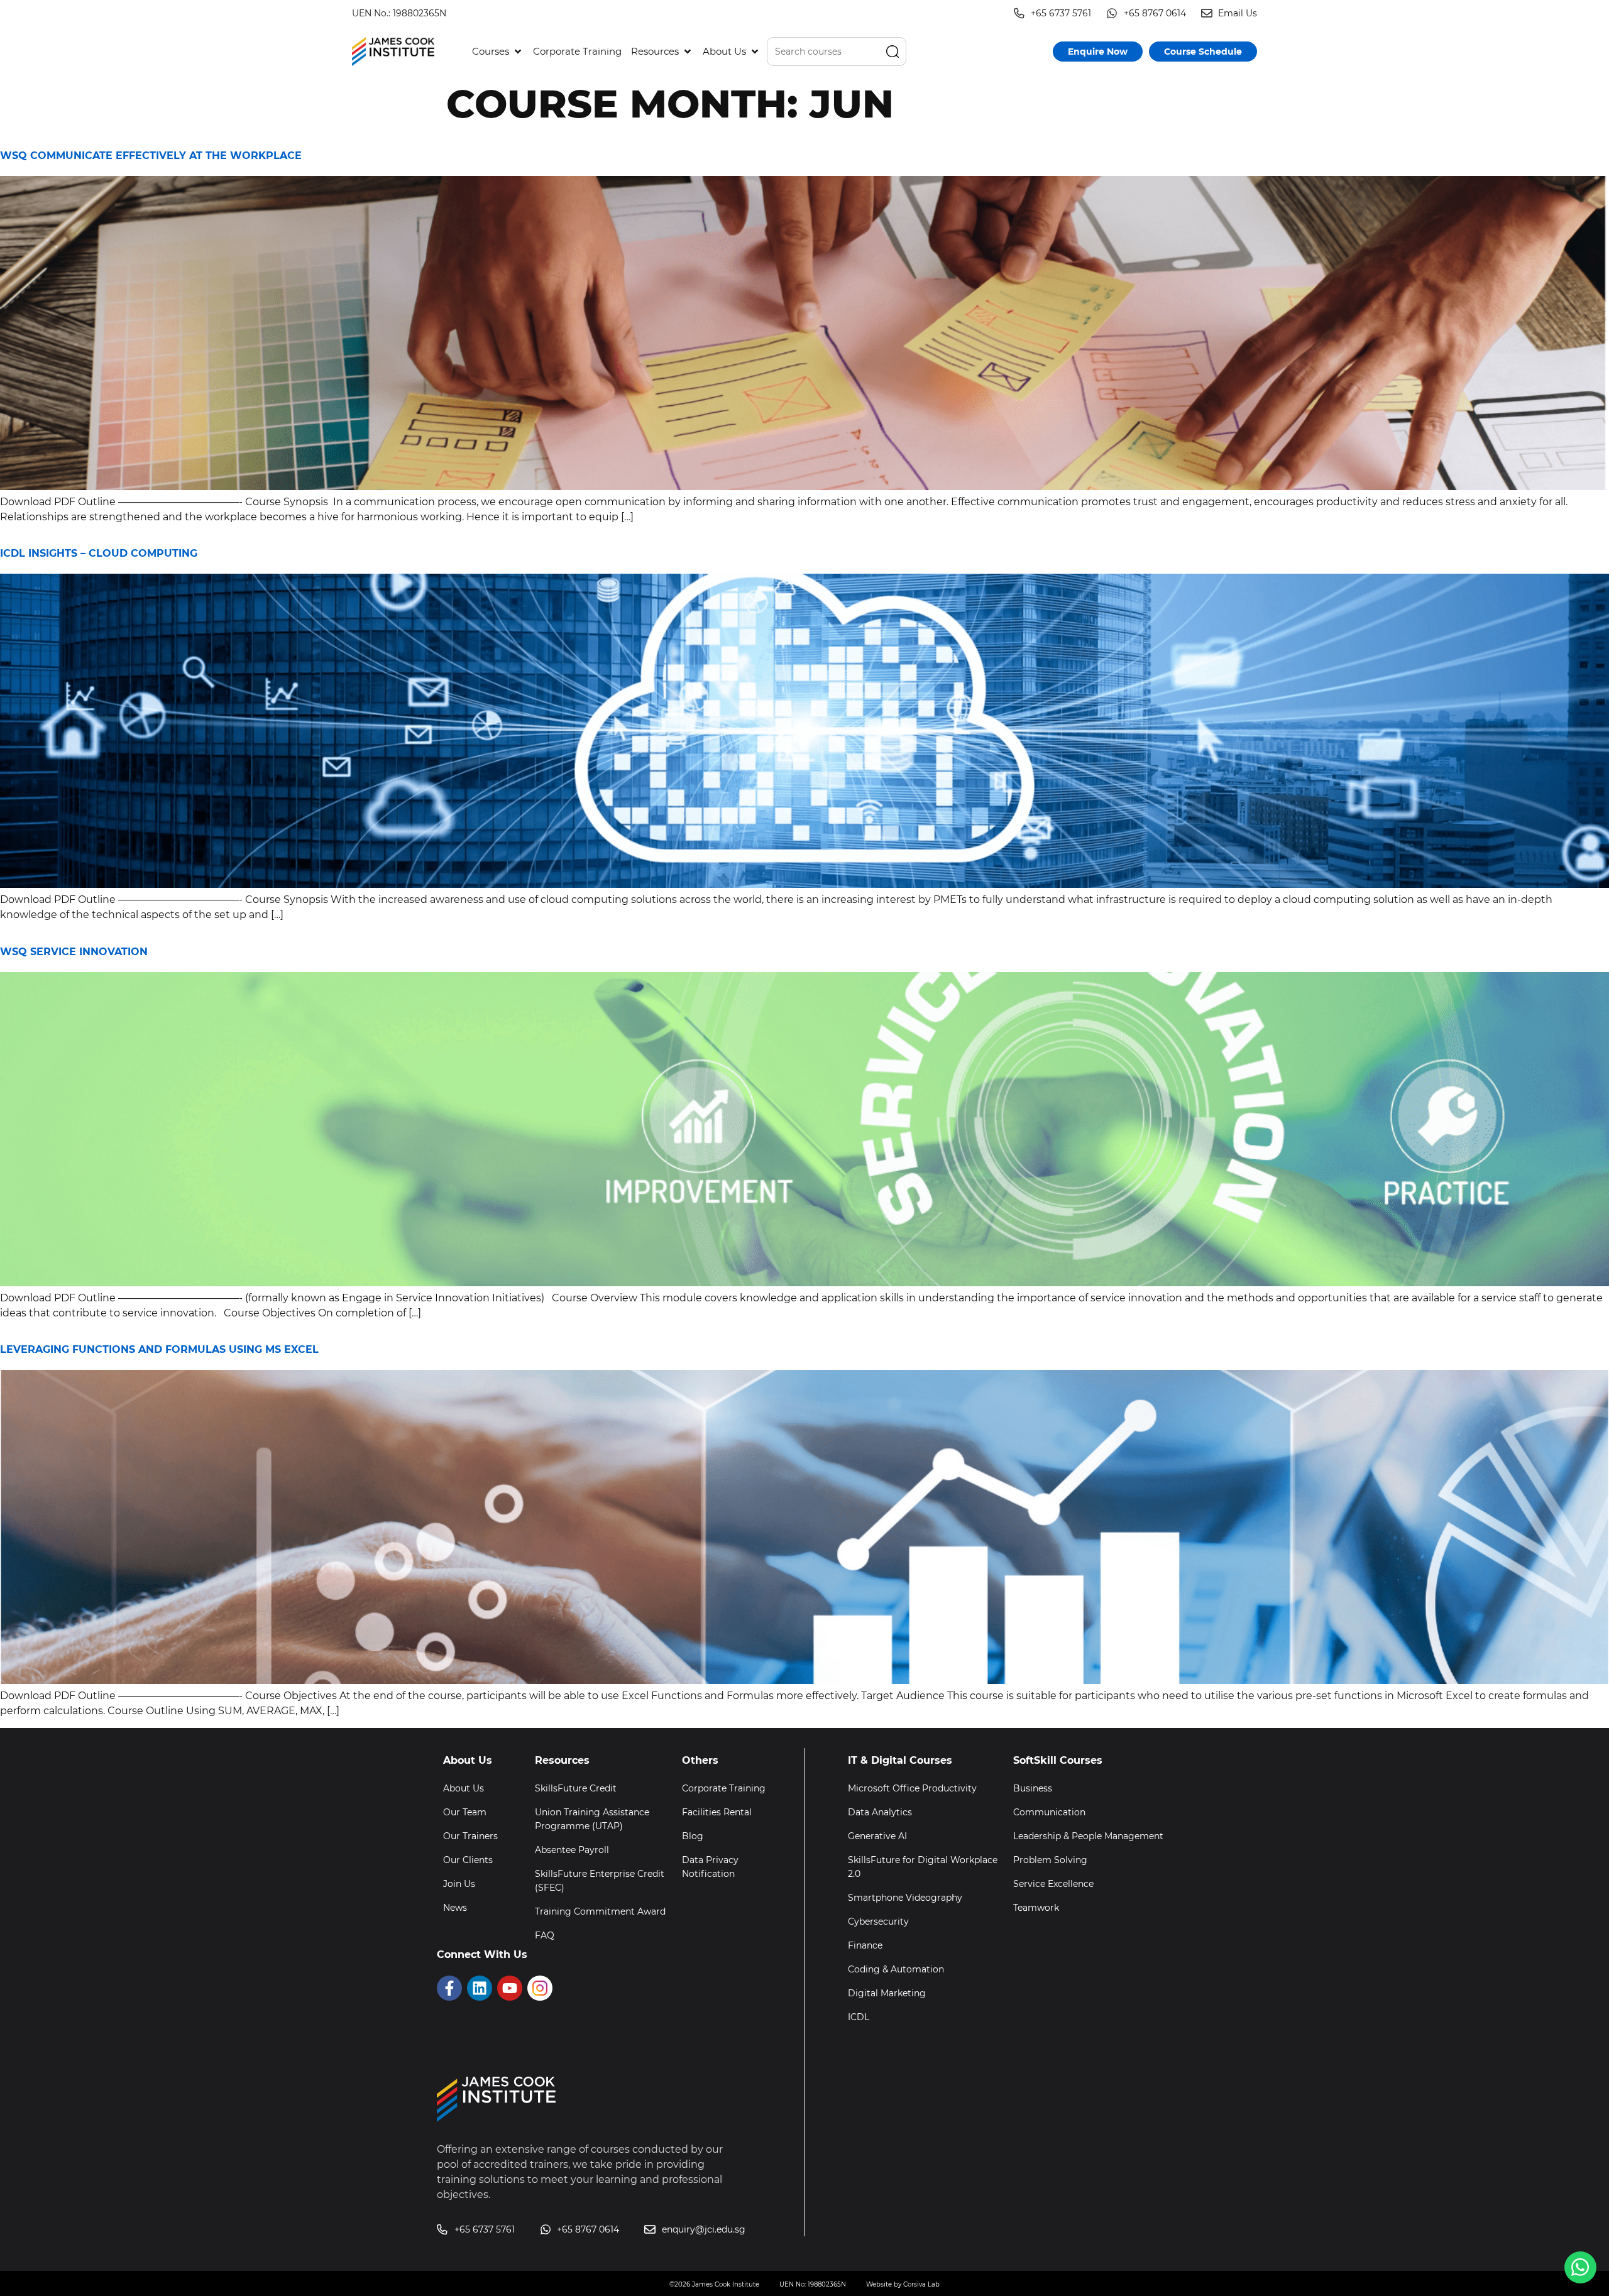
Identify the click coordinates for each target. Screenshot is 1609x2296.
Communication (1049, 1812)
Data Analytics (880, 1812)
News (455, 1908)
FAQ (545, 1935)
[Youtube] (510, 1988)
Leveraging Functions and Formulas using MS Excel (159, 1349)
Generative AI (877, 1836)
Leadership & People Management (1088, 1836)
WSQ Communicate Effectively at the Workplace (151, 156)
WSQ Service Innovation (74, 952)
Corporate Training (724, 1788)
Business (1033, 1788)
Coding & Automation (896, 1969)
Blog (693, 1836)
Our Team (465, 1812)
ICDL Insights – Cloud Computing (99, 553)
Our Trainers (470, 1836)
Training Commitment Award (600, 1911)
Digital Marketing (887, 1993)
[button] (498, 52)
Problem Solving (1050, 1860)
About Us (464, 1788)
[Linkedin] (480, 1988)
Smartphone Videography (905, 1898)
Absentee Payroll (572, 1850)
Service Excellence (1053, 1884)
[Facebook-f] (449, 1988)
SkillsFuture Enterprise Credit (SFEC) (600, 1881)
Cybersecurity (878, 1922)
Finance (865, 1945)
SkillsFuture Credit (576, 1788)
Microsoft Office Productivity (912, 1788)
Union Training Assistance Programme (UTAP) (592, 1819)
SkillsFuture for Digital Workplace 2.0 (923, 1867)
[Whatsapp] (1580, 2267)
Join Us (459, 1884)
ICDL (859, 2017)
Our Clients (468, 1860)
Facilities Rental (717, 1812)
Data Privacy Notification (710, 1867)
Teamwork (1036, 1908)
